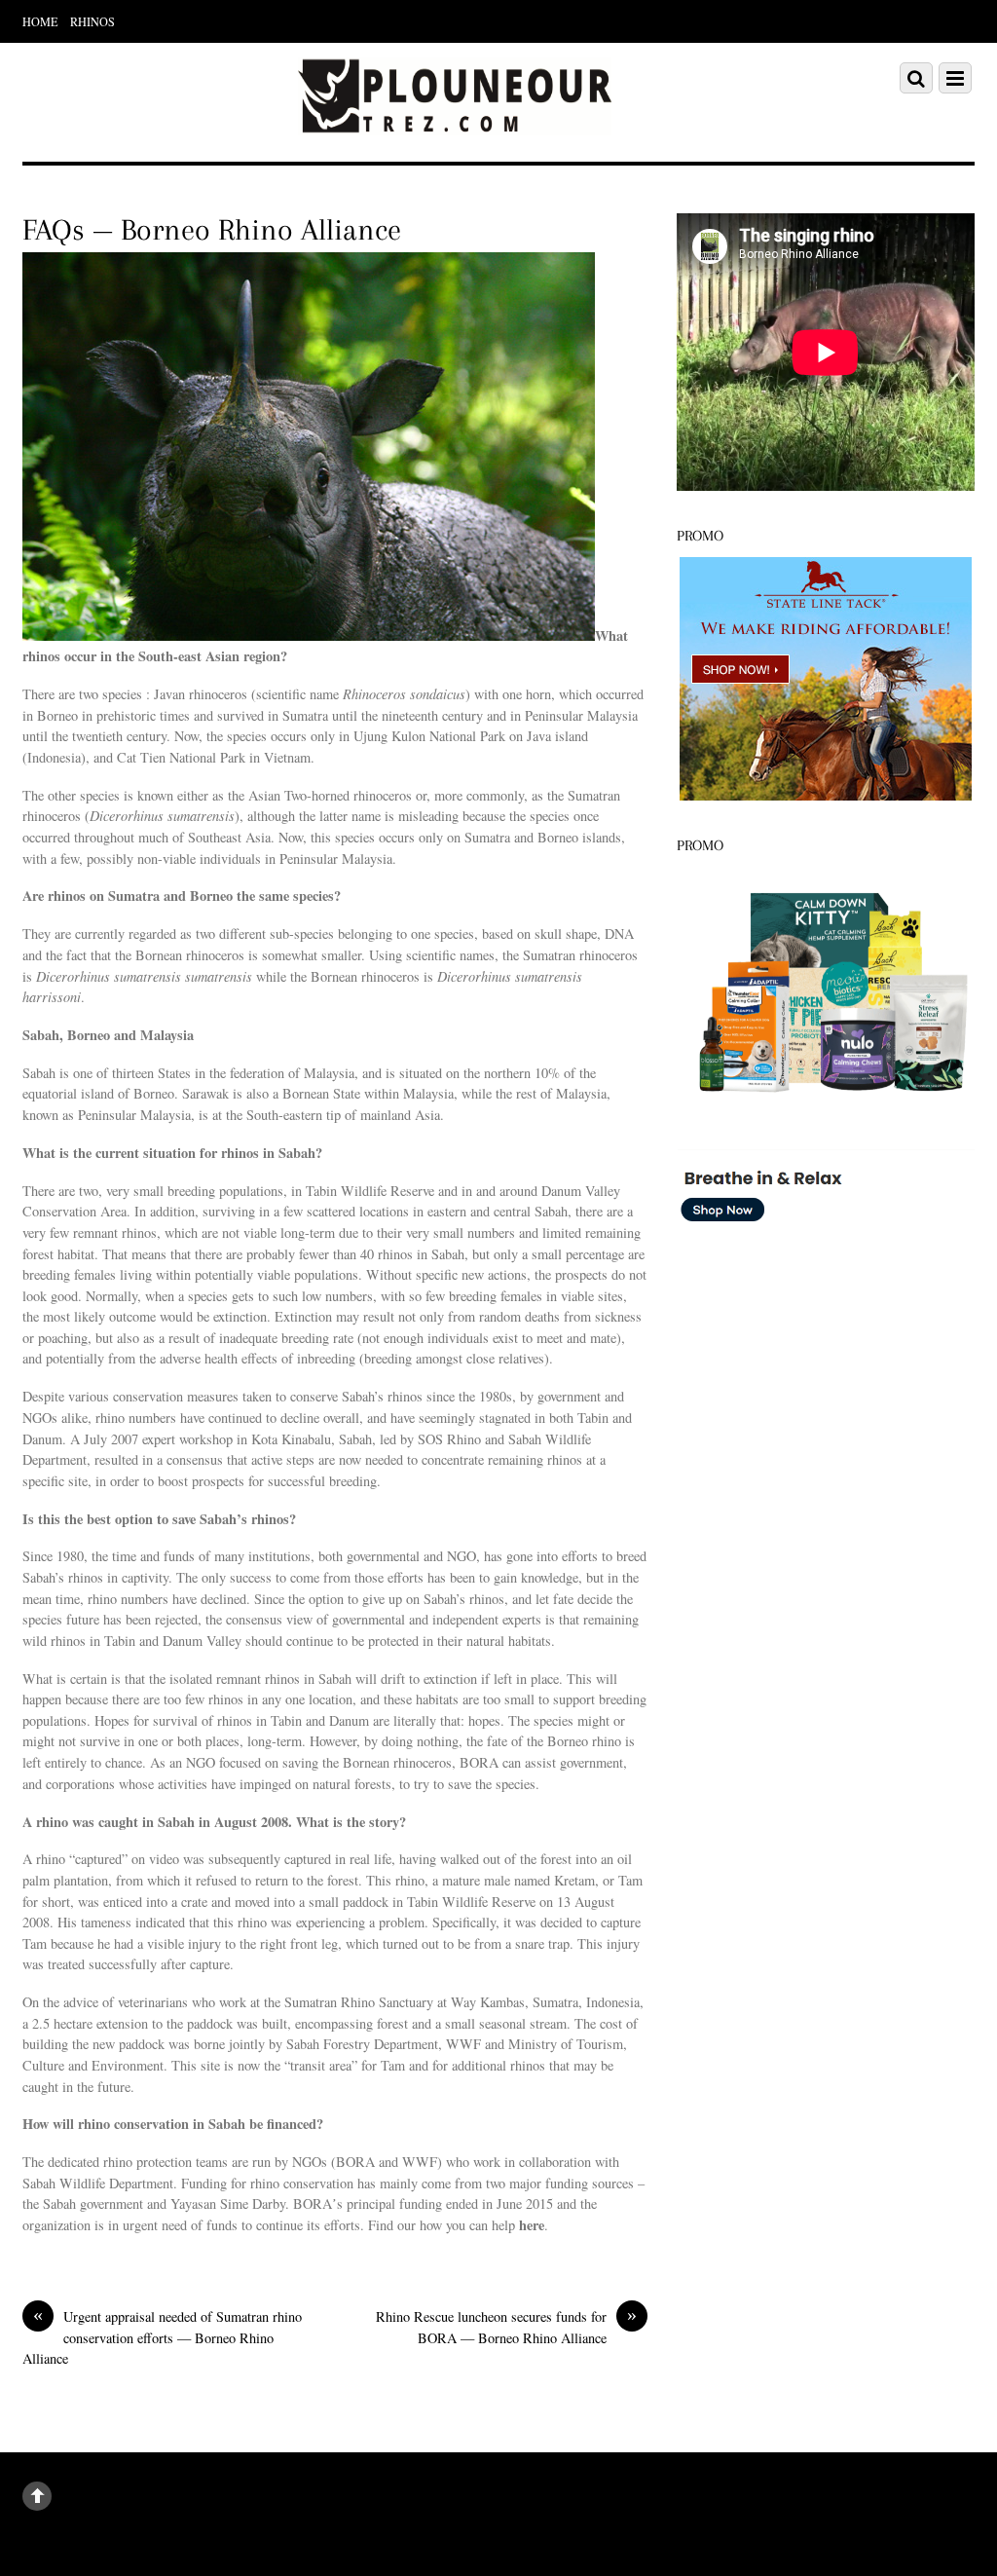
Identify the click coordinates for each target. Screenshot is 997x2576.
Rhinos (92, 21)
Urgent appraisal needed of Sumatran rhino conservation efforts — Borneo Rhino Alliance (162, 2337)
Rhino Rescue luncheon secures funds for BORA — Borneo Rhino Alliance (506, 2327)
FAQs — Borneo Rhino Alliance (212, 230)
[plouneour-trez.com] (455, 123)
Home (40, 21)
